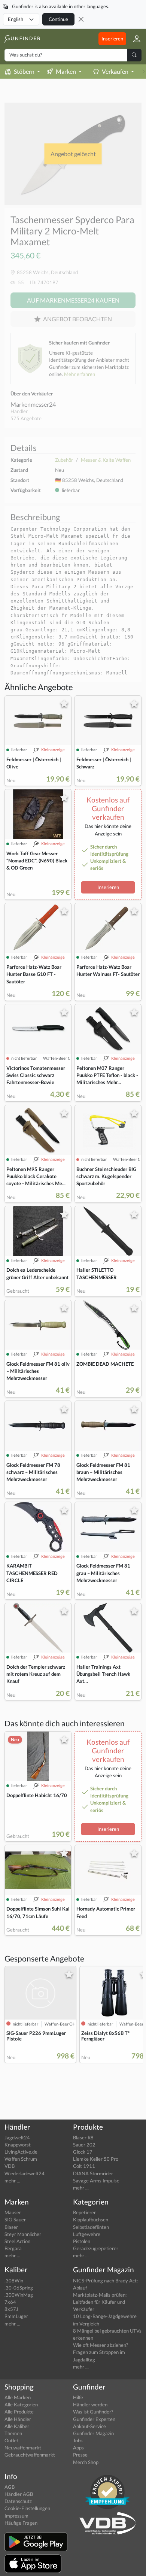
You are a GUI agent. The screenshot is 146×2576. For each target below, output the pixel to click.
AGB (10, 2487)
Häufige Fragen (21, 2523)
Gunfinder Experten (94, 2419)
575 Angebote (26, 418)
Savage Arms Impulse (96, 2181)
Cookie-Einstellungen (27, 2508)
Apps (78, 2448)
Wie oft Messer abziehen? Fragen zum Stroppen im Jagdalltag (101, 2352)
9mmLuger (16, 2316)
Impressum (16, 2516)
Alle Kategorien (21, 2404)
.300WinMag (19, 2295)
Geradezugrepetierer (96, 2248)
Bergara (13, 2248)
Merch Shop (86, 2462)
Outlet (11, 2440)
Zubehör (64, 460)
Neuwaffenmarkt (23, 2448)
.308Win (14, 2281)
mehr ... (12, 2181)
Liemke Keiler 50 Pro (96, 2159)
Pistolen (82, 2241)
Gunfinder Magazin (93, 2433)
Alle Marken (18, 2397)
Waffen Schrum (21, 2159)
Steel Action (17, 2241)
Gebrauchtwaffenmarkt (30, 2455)
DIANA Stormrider (93, 2173)
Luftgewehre (87, 2234)
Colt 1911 (84, 2166)
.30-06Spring (19, 2288)
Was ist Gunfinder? (93, 2412)
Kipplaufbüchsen (91, 2220)
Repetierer (84, 2212)
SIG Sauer (15, 2220)
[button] (134, 39)
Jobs (78, 2440)
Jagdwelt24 (17, 2137)
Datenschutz (18, 2501)
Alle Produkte (19, 2412)
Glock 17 (83, 2152)
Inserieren (112, 39)
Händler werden (90, 2404)
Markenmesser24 (33, 404)
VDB (10, 2166)
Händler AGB (19, 2494)
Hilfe (78, 2397)
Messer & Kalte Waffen (106, 460)
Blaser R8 (83, 2137)
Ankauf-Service (89, 2426)
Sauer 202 (84, 2145)
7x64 (10, 2302)
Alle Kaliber (17, 2426)
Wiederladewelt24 (25, 2173)
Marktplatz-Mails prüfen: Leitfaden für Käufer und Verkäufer (100, 2302)
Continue (58, 19)
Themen (13, 2433)
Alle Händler (18, 2419)
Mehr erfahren (80, 374)
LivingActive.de (21, 2152)
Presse (80, 2455)
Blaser (11, 2227)
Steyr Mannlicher (23, 2234)
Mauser (13, 2212)
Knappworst (18, 2145)
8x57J (11, 2309)
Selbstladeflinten (91, 2227)
